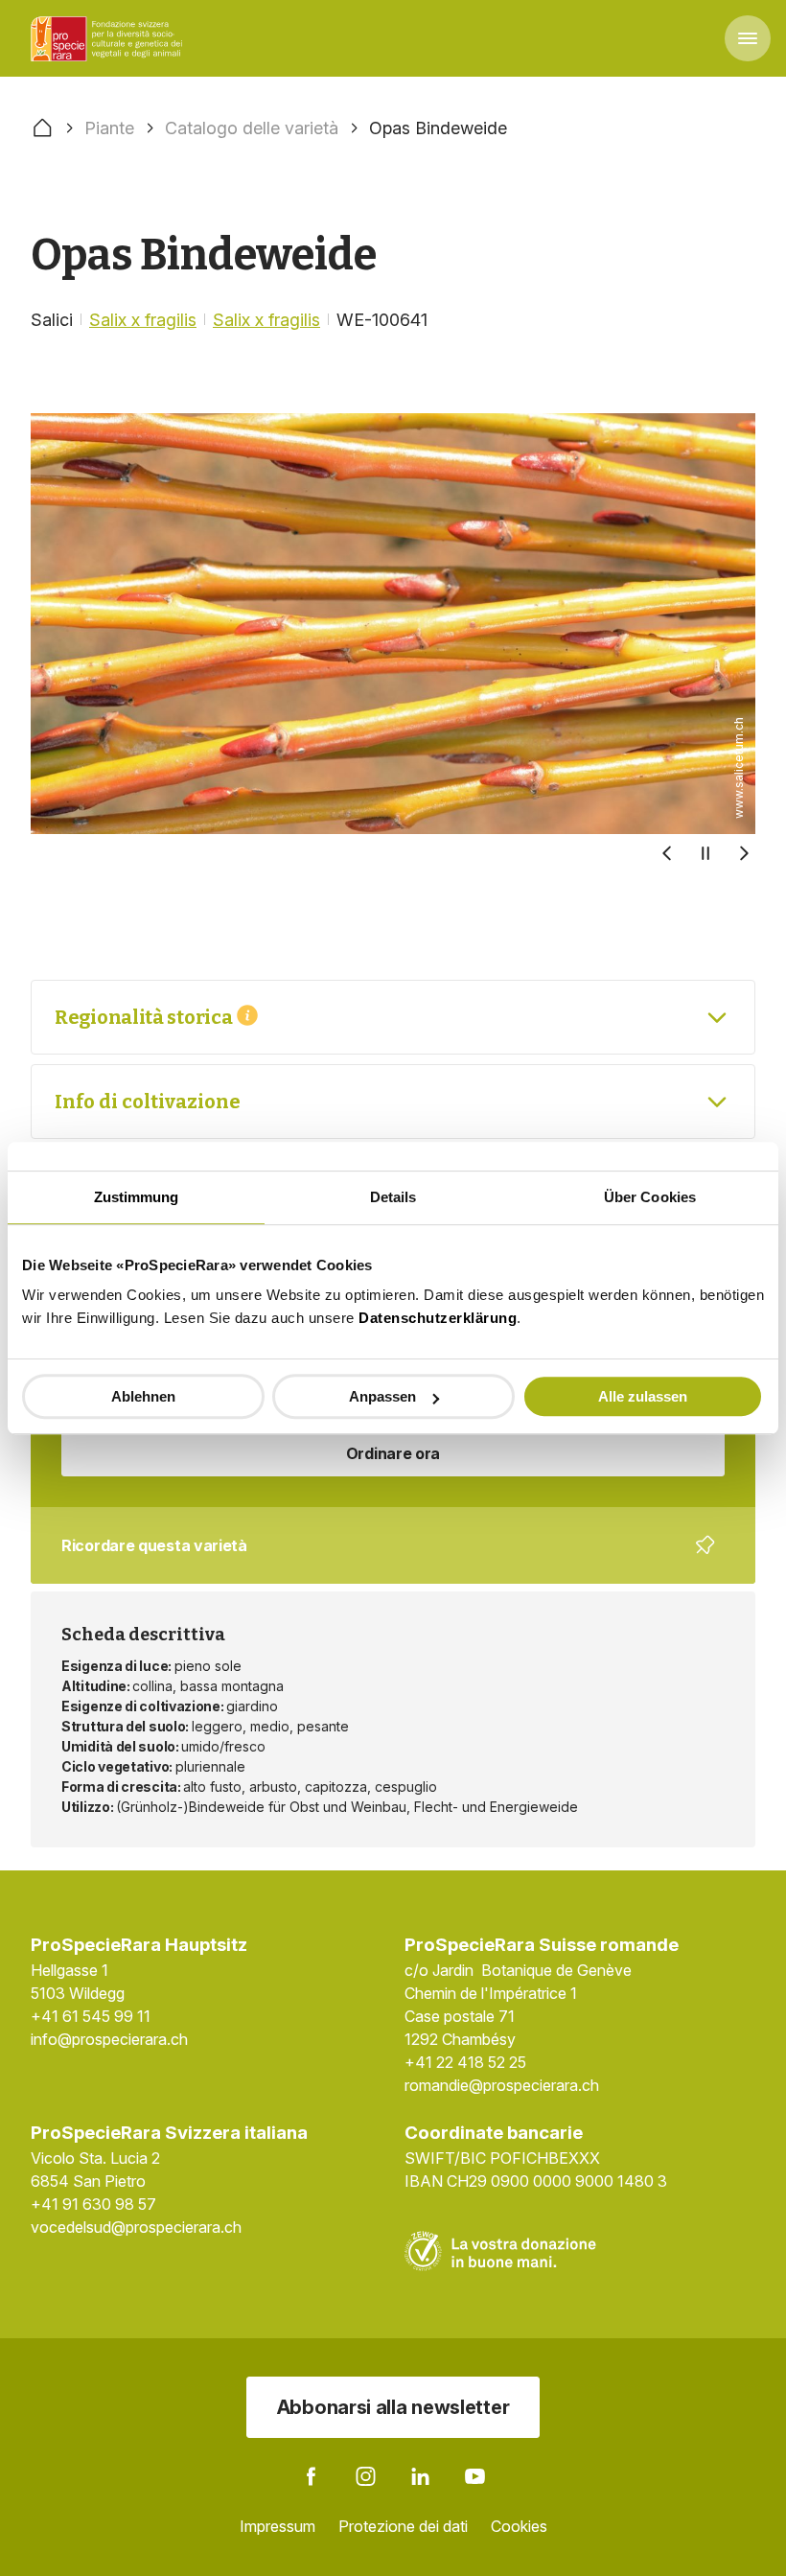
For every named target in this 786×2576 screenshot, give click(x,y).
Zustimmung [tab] (137, 1197)
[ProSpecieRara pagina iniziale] (109, 38)
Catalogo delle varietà (252, 128)
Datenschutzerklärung (438, 1318)
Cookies (519, 2526)
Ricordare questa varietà (380, 1560)
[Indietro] (667, 853)
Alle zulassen (643, 1396)
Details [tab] (393, 1197)
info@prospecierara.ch (109, 2039)
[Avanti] (744, 853)
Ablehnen (143, 1396)
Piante (109, 128)
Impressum (277, 2526)
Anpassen (382, 1396)
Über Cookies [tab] (650, 1197)
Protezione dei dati (403, 2526)
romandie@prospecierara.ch (502, 2085)
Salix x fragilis (143, 320)
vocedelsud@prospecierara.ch (136, 2227)
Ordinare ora (393, 1453)
